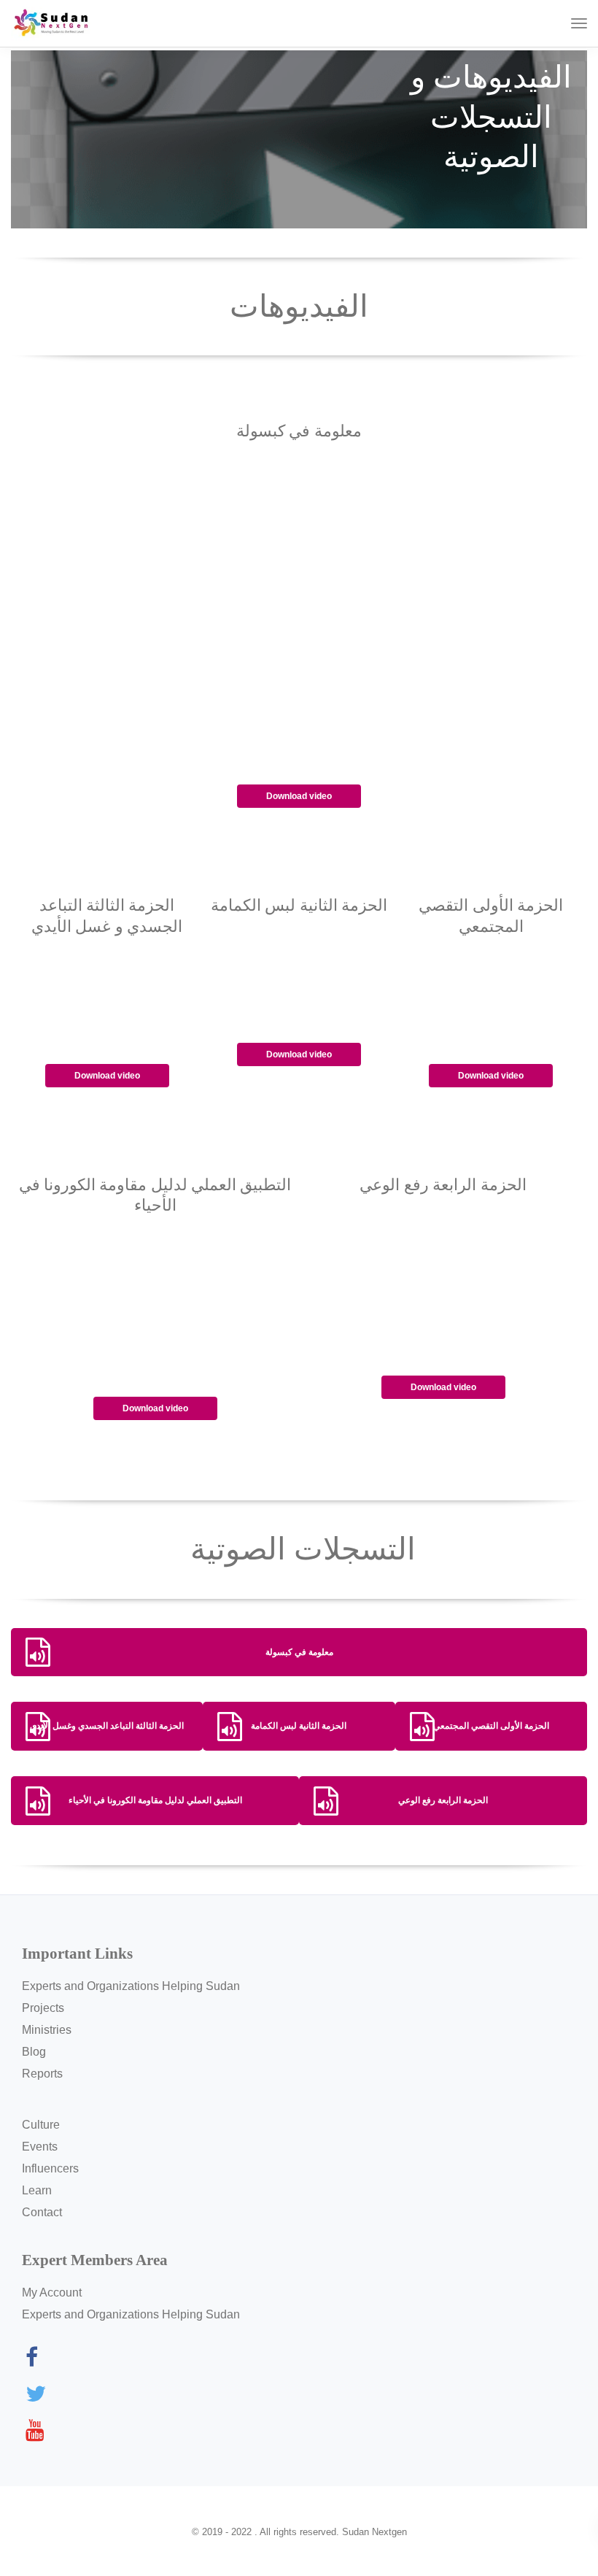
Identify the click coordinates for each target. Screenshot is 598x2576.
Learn (37, 2190)
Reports (42, 2074)
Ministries (47, 2030)
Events (40, 2147)
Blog (34, 2052)
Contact (42, 2212)
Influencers (50, 2168)
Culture (41, 2125)
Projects (43, 2008)
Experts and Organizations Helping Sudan (131, 1986)
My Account (52, 2292)
